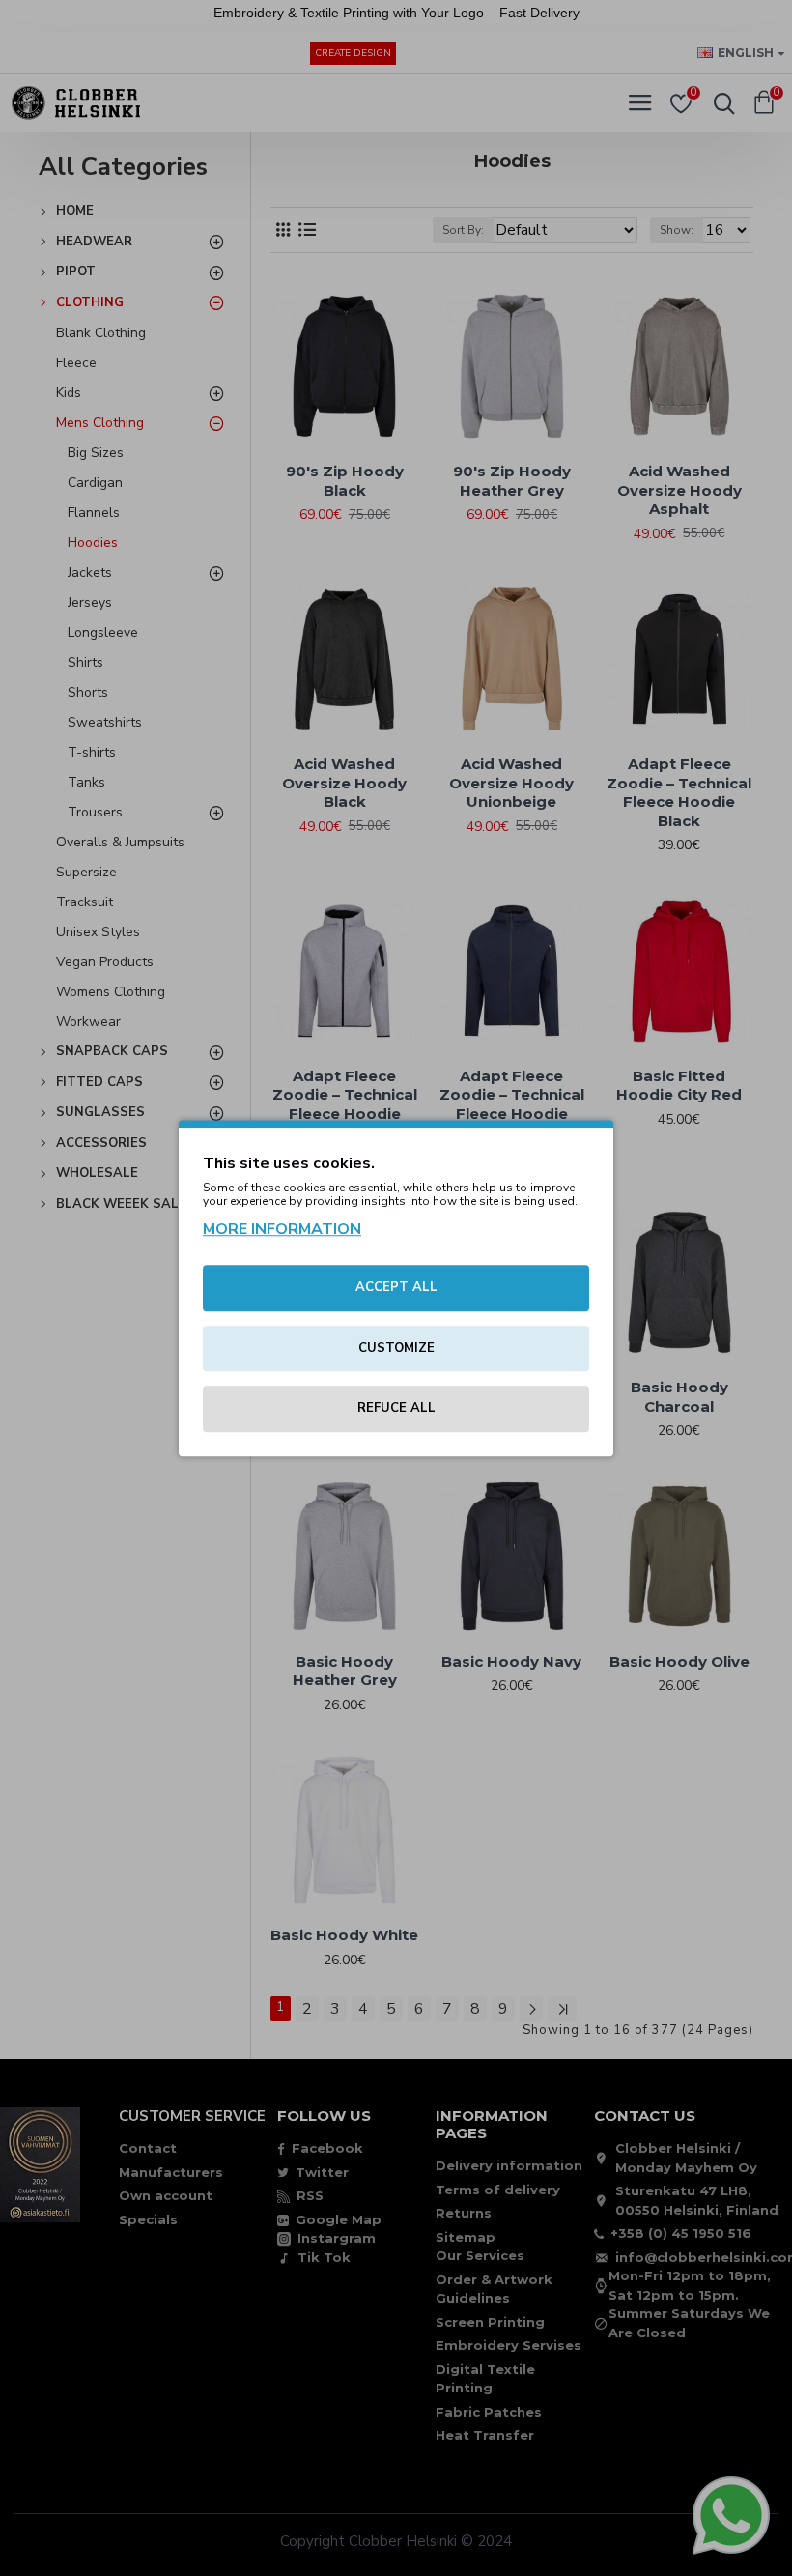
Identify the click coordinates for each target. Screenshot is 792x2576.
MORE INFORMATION (282, 1229)
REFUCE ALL (396, 1408)
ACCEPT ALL (396, 1287)
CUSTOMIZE (396, 1348)
